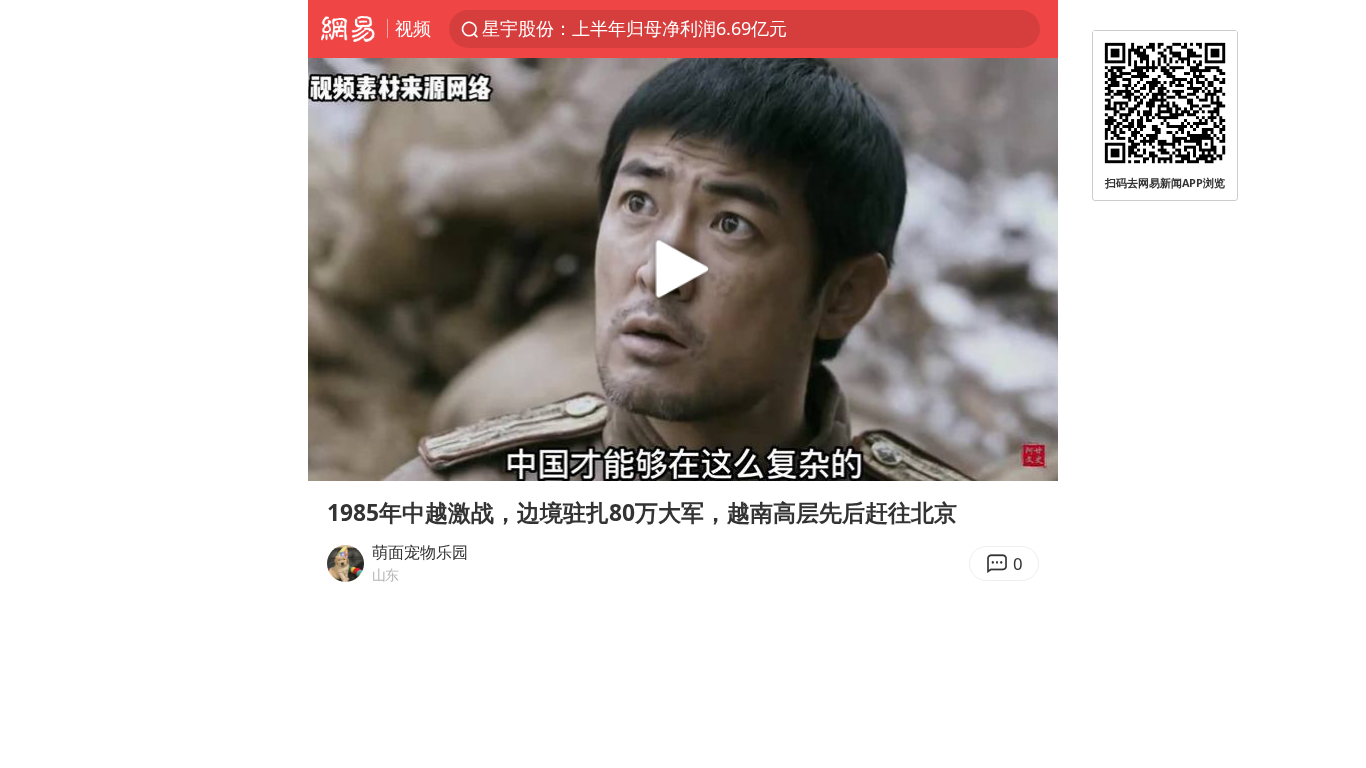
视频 (413, 28)
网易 (347, 29)
